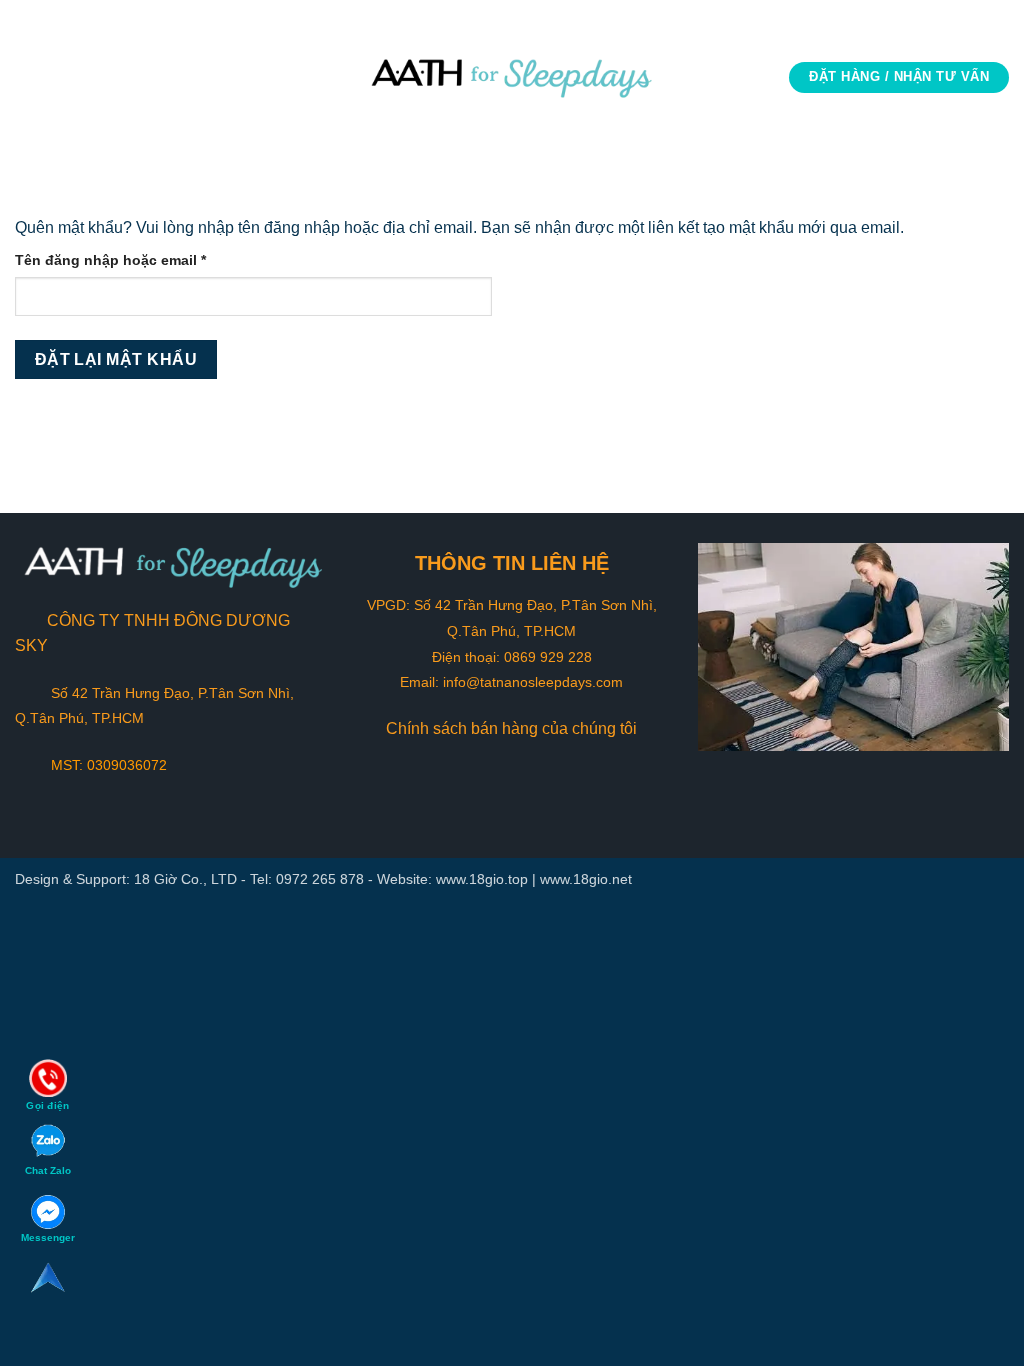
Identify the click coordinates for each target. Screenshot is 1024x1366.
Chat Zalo (48, 1170)
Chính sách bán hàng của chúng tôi (511, 728)
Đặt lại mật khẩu (116, 359)
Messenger (48, 1237)
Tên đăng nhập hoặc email (127, 261)
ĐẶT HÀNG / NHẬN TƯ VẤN (899, 76)
